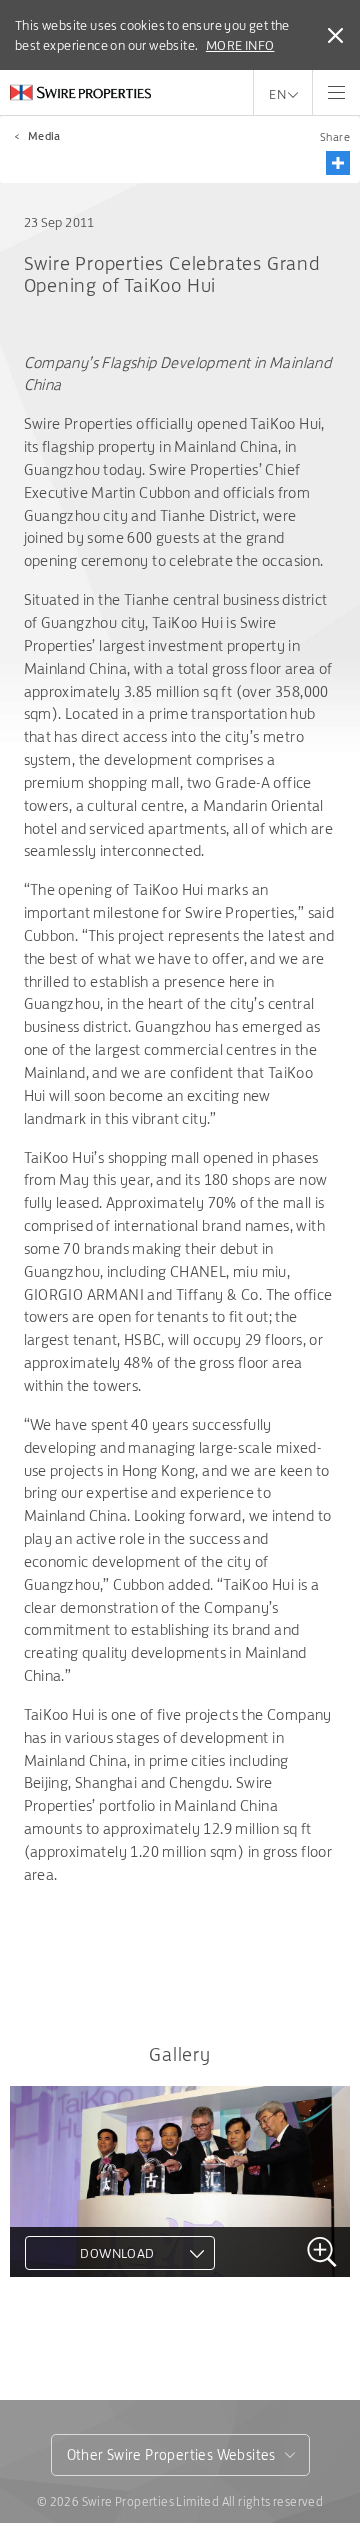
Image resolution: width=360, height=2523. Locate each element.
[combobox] (180, 2455)
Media (44, 136)
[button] (338, 163)
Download (117, 2253)
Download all (92, 2346)
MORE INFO (240, 45)
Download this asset (117, 2311)
